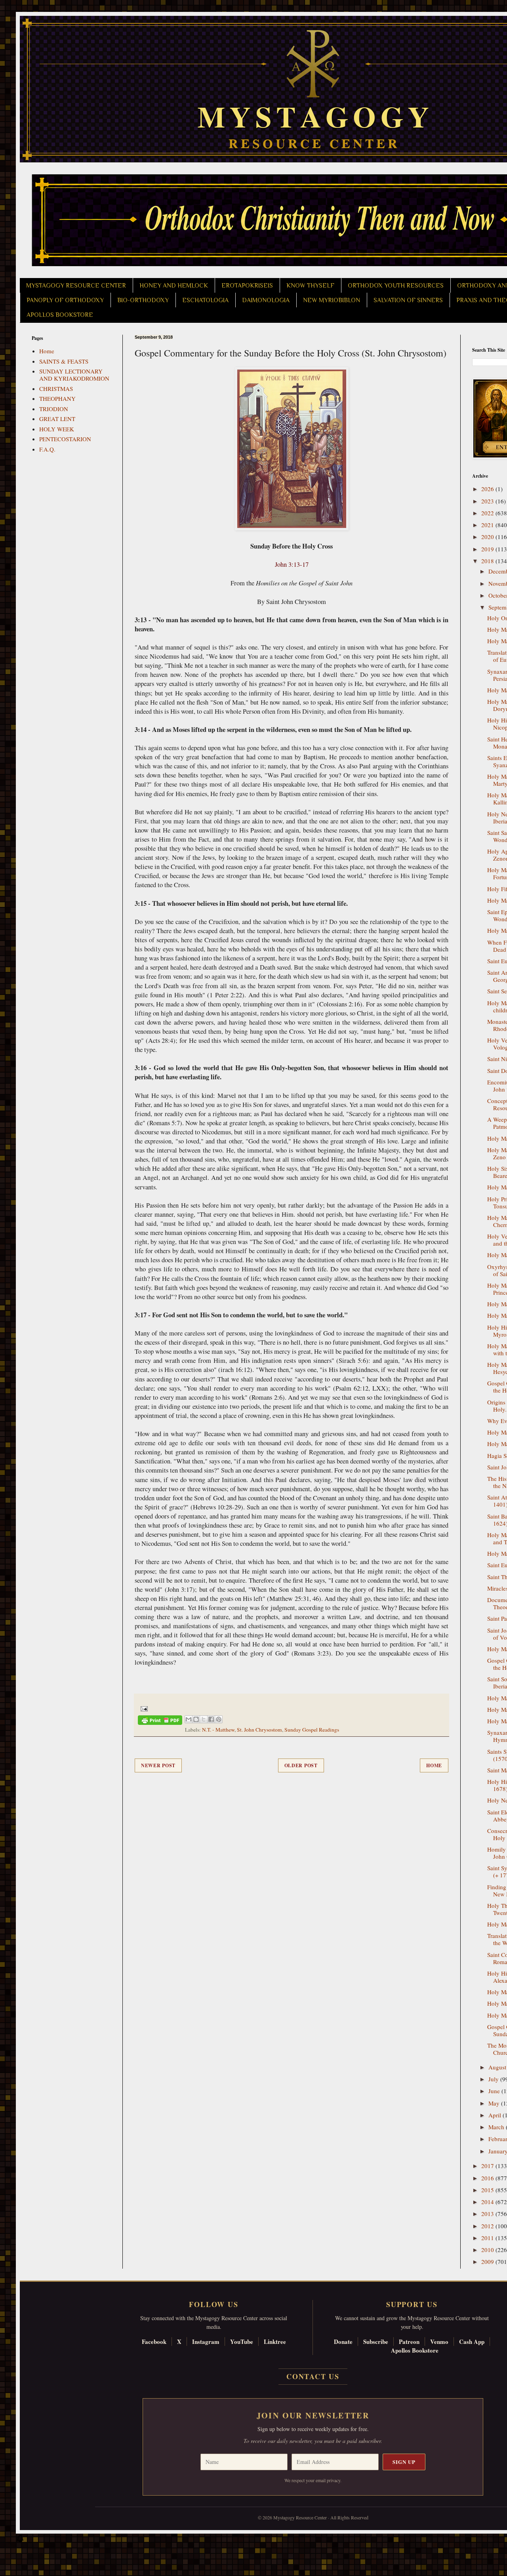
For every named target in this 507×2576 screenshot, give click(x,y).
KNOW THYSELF (310, 286)
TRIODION (54, 409)
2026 (488, 489)
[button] (20, 2540)
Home (434, 1765)
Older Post (301, 1765)
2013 (488, 2214)
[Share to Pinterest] (219, 1719)
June (495, 2091)
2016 (488, 2178)
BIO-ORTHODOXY (143, 300)
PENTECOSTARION (65, 439)
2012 (488, 2226)
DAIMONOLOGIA (266, 300)
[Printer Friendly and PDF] (160, 1721)
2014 (488, 2202)
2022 (488, 513)
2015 (488, 2190)
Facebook (154, 2342)
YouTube (242, 2342)
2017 (488, 2166)
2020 (488, 537)
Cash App (472, 2342)
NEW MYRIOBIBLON (332, 300)
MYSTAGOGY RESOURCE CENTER (76, 286)
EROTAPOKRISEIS (247, 286)
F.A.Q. (47, 449)
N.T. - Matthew (218, 1730)
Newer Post (158, 1765)
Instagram (206, 2342)
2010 (488, 2250)
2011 (488, 2238)
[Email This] (189, 1719)
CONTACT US (313, 2376)
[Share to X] (204, 1719)
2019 (488, 549)
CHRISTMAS (56, 389)
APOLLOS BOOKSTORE (60, 315)
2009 (488, 2262)
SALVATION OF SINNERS (408, 300)
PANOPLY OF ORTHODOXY (65, 300)
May (495, 2103)
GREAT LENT (57, 419)
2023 (488, 501)
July (494, 2079)
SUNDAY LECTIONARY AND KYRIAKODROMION (74, 375)
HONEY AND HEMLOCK (174, 286)
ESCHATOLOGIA (205, 300)
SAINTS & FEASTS (64, 361)
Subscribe (376, 2342)
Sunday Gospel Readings (312, 1730)
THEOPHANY (57, 398)
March (497, 2127)
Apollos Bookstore (415, 2350)
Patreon (409, 2342)
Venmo (439, 2342)
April (496, 2115)
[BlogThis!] (196, 1719)
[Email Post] (143, 1708)
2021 (488, 525)
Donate (343, 2342)
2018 (488, 561)
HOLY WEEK (57, 429)
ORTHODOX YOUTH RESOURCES (396, 286)
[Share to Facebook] (211, 1719)
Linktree (275, 2342)
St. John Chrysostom (259, 1730)
